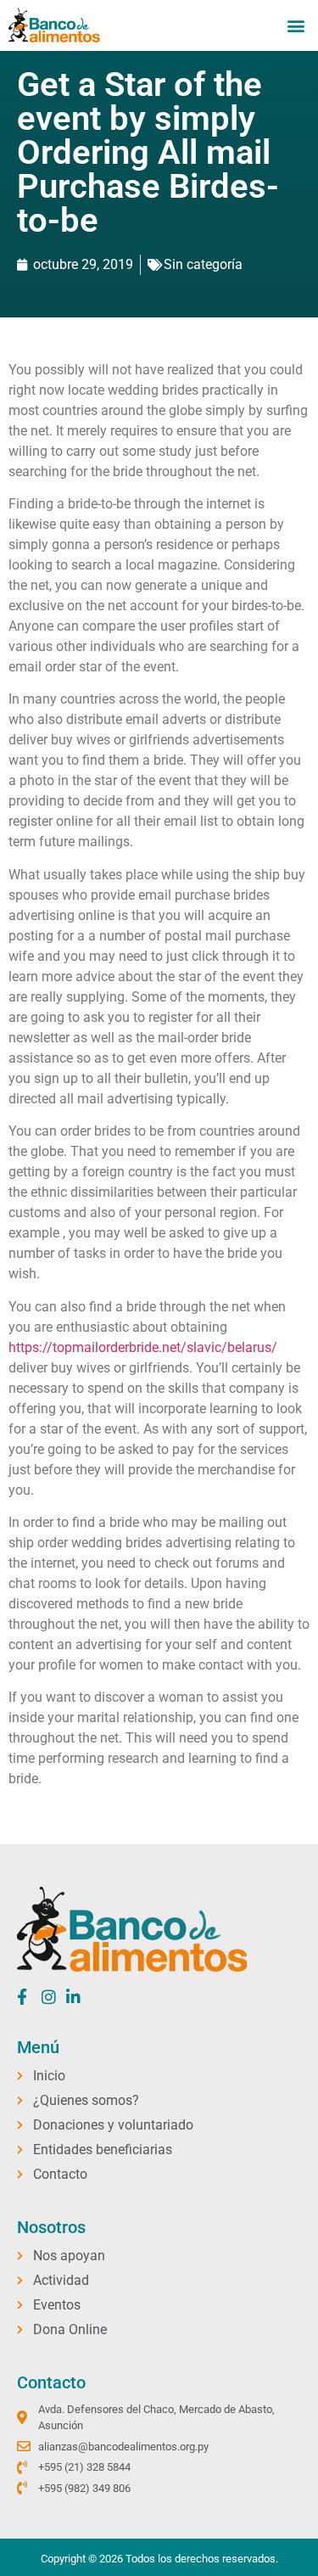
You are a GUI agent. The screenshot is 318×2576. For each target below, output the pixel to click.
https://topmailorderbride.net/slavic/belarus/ (143, 1347)
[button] (296, 25)
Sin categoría (203, 264)
